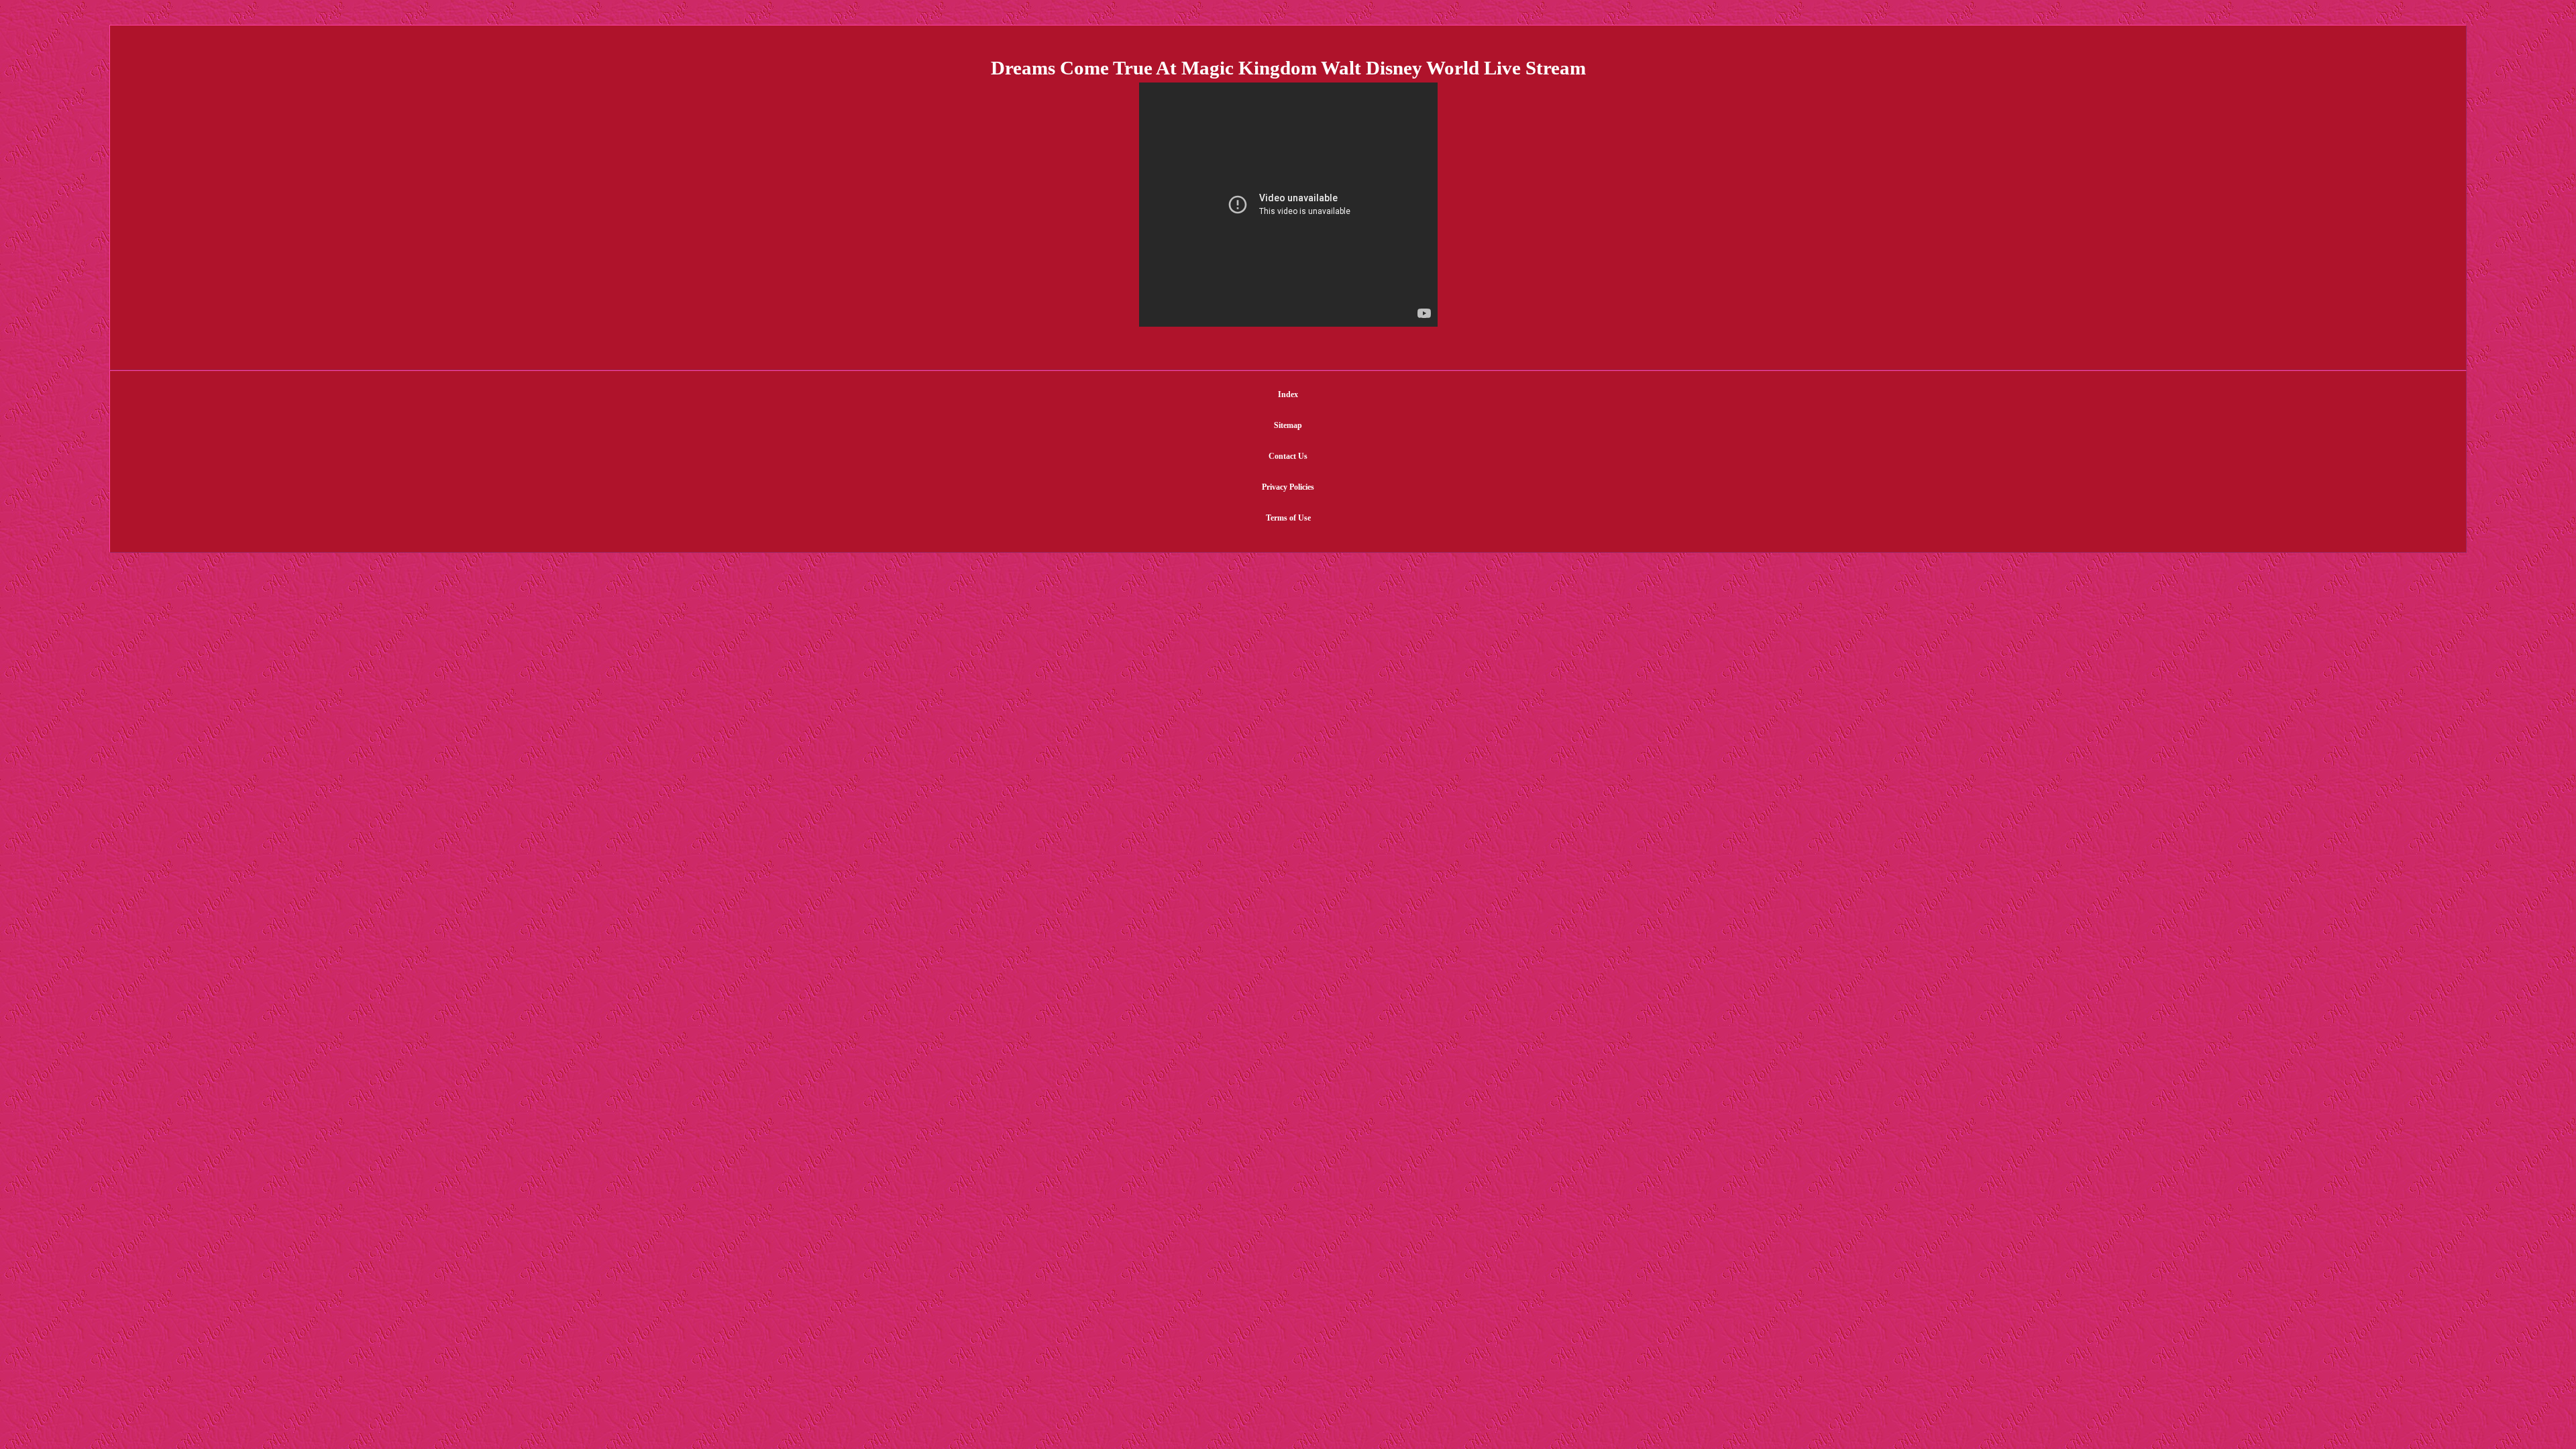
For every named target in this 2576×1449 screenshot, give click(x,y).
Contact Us (1288, 456)
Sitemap (1288, 425)
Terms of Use (1288, 518)
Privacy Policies (1288, 487)
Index (1288, 394)
